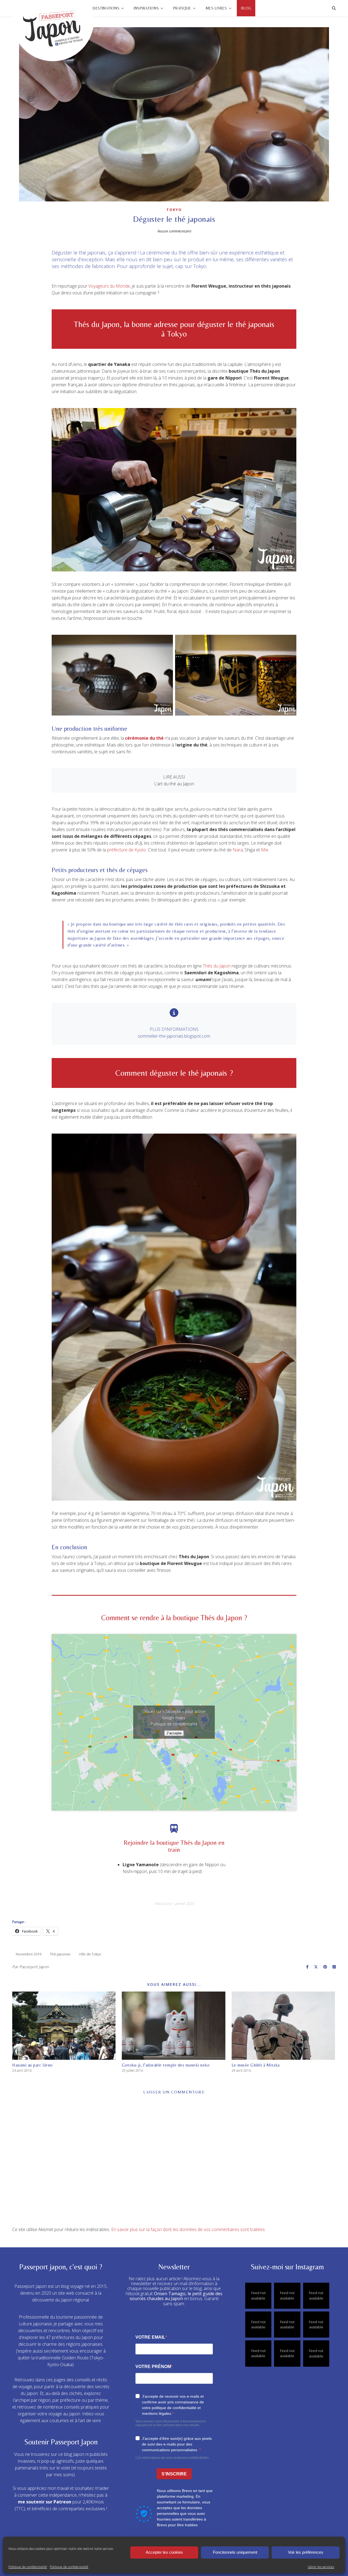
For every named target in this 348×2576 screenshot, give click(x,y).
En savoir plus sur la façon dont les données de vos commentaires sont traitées (188, 2229)
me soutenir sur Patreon (45, 2502)
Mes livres (216, 8)
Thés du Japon (217, 966)
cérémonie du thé (144, 738)
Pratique (182, 8)
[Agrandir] (289, 415)
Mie (265, 850)
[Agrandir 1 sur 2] (166, 642)
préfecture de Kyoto (127, 850)
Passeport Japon (34, 1967)
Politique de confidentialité (28, 2567)
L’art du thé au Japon (174, 784)
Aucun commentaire (174, 231)
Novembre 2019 (29, 1954)
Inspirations (146, 8)
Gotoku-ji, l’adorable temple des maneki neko (166, 2065)
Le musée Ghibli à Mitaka (256, 2065)
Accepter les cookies (164, 2552)
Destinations (106, 8)
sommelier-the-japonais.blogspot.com (174, 1036)
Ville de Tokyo (90, 1954)
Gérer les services (321, 2567)
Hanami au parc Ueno (32, 2065)
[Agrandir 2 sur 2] (289, 642)
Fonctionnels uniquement (235, 2552)
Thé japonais (60, 1954)
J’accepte (174, 1733)
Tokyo (174, 210)
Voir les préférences (306, 2552)
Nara (238, 850)
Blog (246, 8)
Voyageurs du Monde (109, 286)
